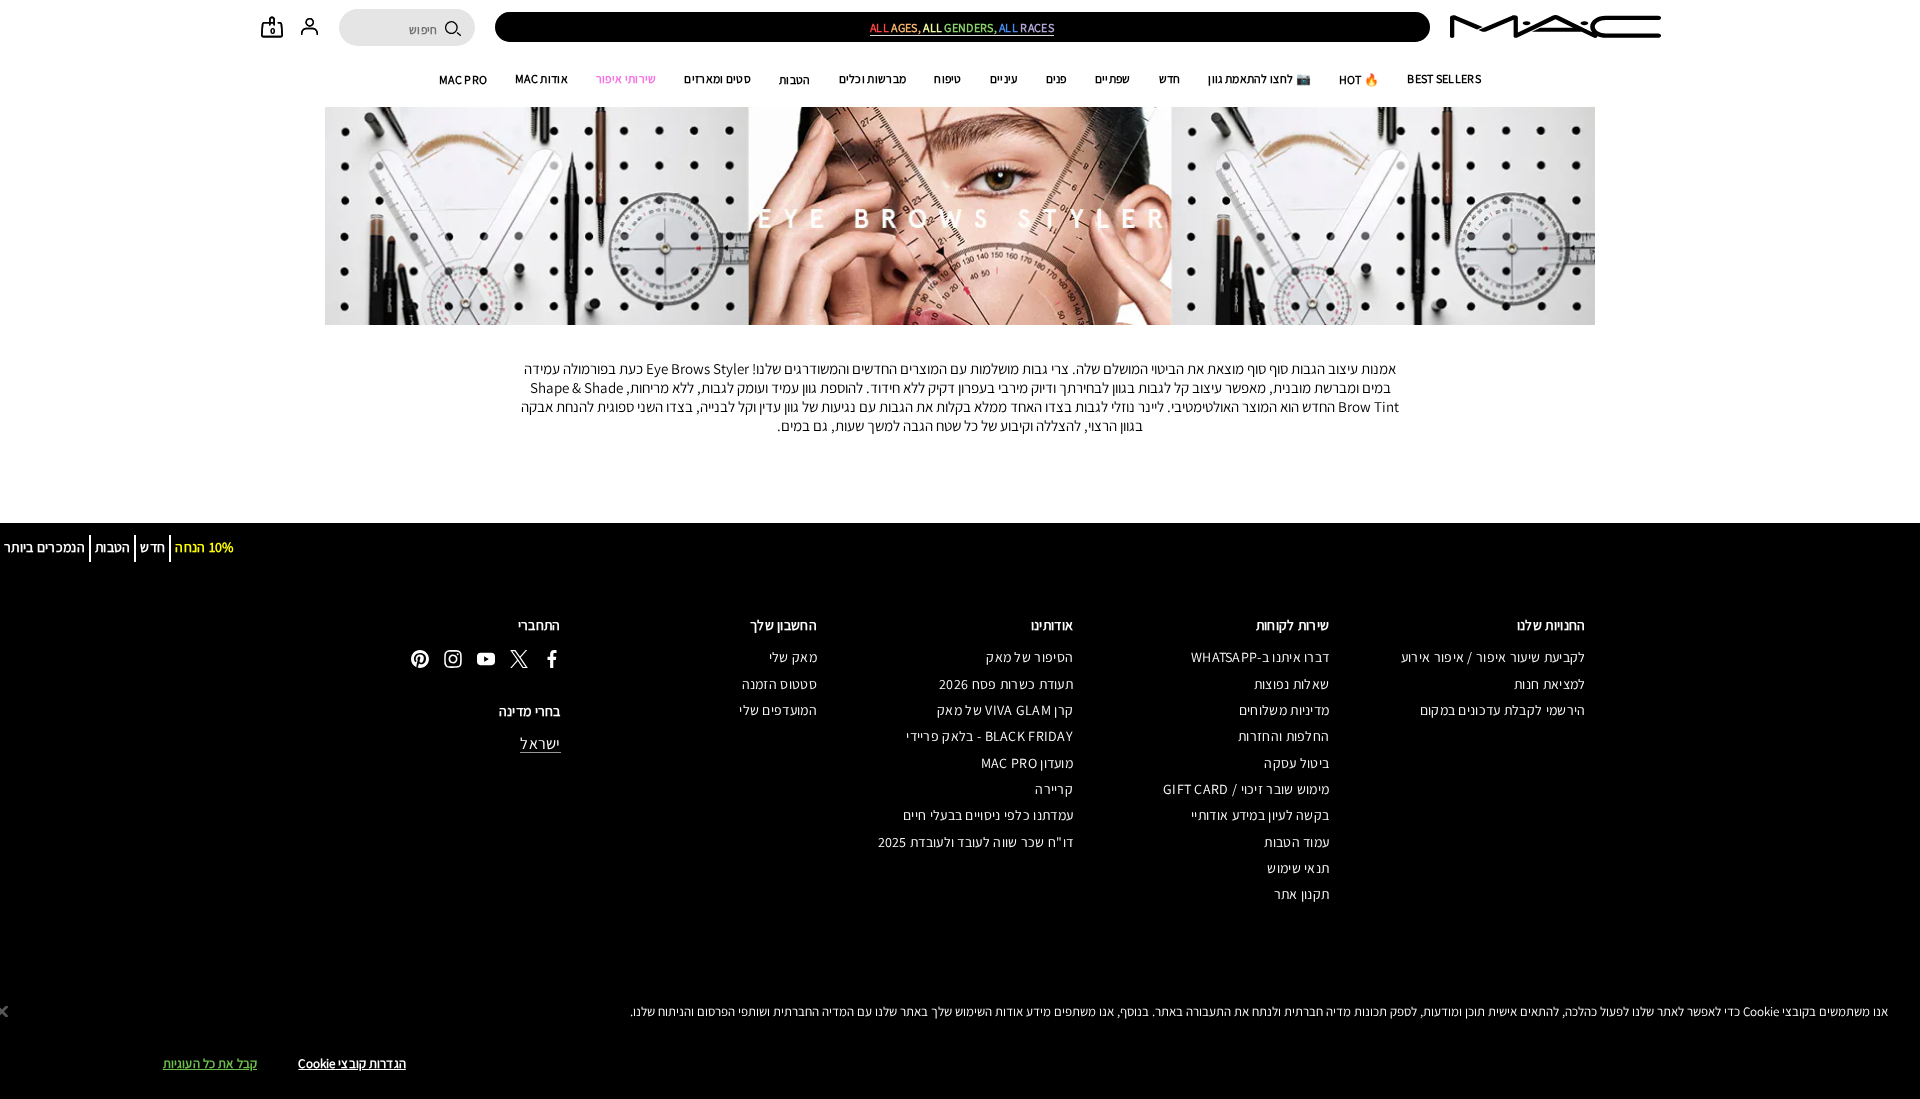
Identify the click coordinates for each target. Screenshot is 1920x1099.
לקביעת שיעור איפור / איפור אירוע (1493, 657)
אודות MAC (541, 79)
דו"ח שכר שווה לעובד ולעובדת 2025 (975, 842)
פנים (1056, 79)
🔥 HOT (1359, 79)
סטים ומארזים (717, 79)
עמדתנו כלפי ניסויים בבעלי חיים (988, 815)
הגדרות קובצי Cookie (351, 1063)
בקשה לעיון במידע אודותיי (1260, 815)
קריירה (1054, 789)
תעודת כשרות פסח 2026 (1006, 684)
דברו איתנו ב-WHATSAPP (1260, 657)
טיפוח (948, 79)
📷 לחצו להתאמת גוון (1259, 79)
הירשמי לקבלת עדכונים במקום (1502, 710)
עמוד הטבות (1296, 842)
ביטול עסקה (1296, 763)
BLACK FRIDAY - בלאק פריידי (989, 736)
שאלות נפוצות (1291, 684)
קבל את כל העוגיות (210, 1063)
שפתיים (1113, 79)
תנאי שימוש (1298, 868)
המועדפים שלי (778, 710)
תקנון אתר (1301, 894)
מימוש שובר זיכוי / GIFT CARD (1246, 789)
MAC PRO (463, 79)
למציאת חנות (1549, 684)
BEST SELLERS (1444, 79)
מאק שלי (793, 657)
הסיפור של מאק (1029, 657)
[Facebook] (552, 658)
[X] (519, 658)
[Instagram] (453, 658)
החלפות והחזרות (1283, 736)
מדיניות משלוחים (1284, 710)
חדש (1170, 79)
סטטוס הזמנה (779, 684)
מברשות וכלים (873, 79)
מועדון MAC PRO (1027, 763)
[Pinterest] (420, 658)
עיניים (1004, 79)
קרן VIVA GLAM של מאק (1005, 710)
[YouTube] (486, 658)
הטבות (795, 79)
